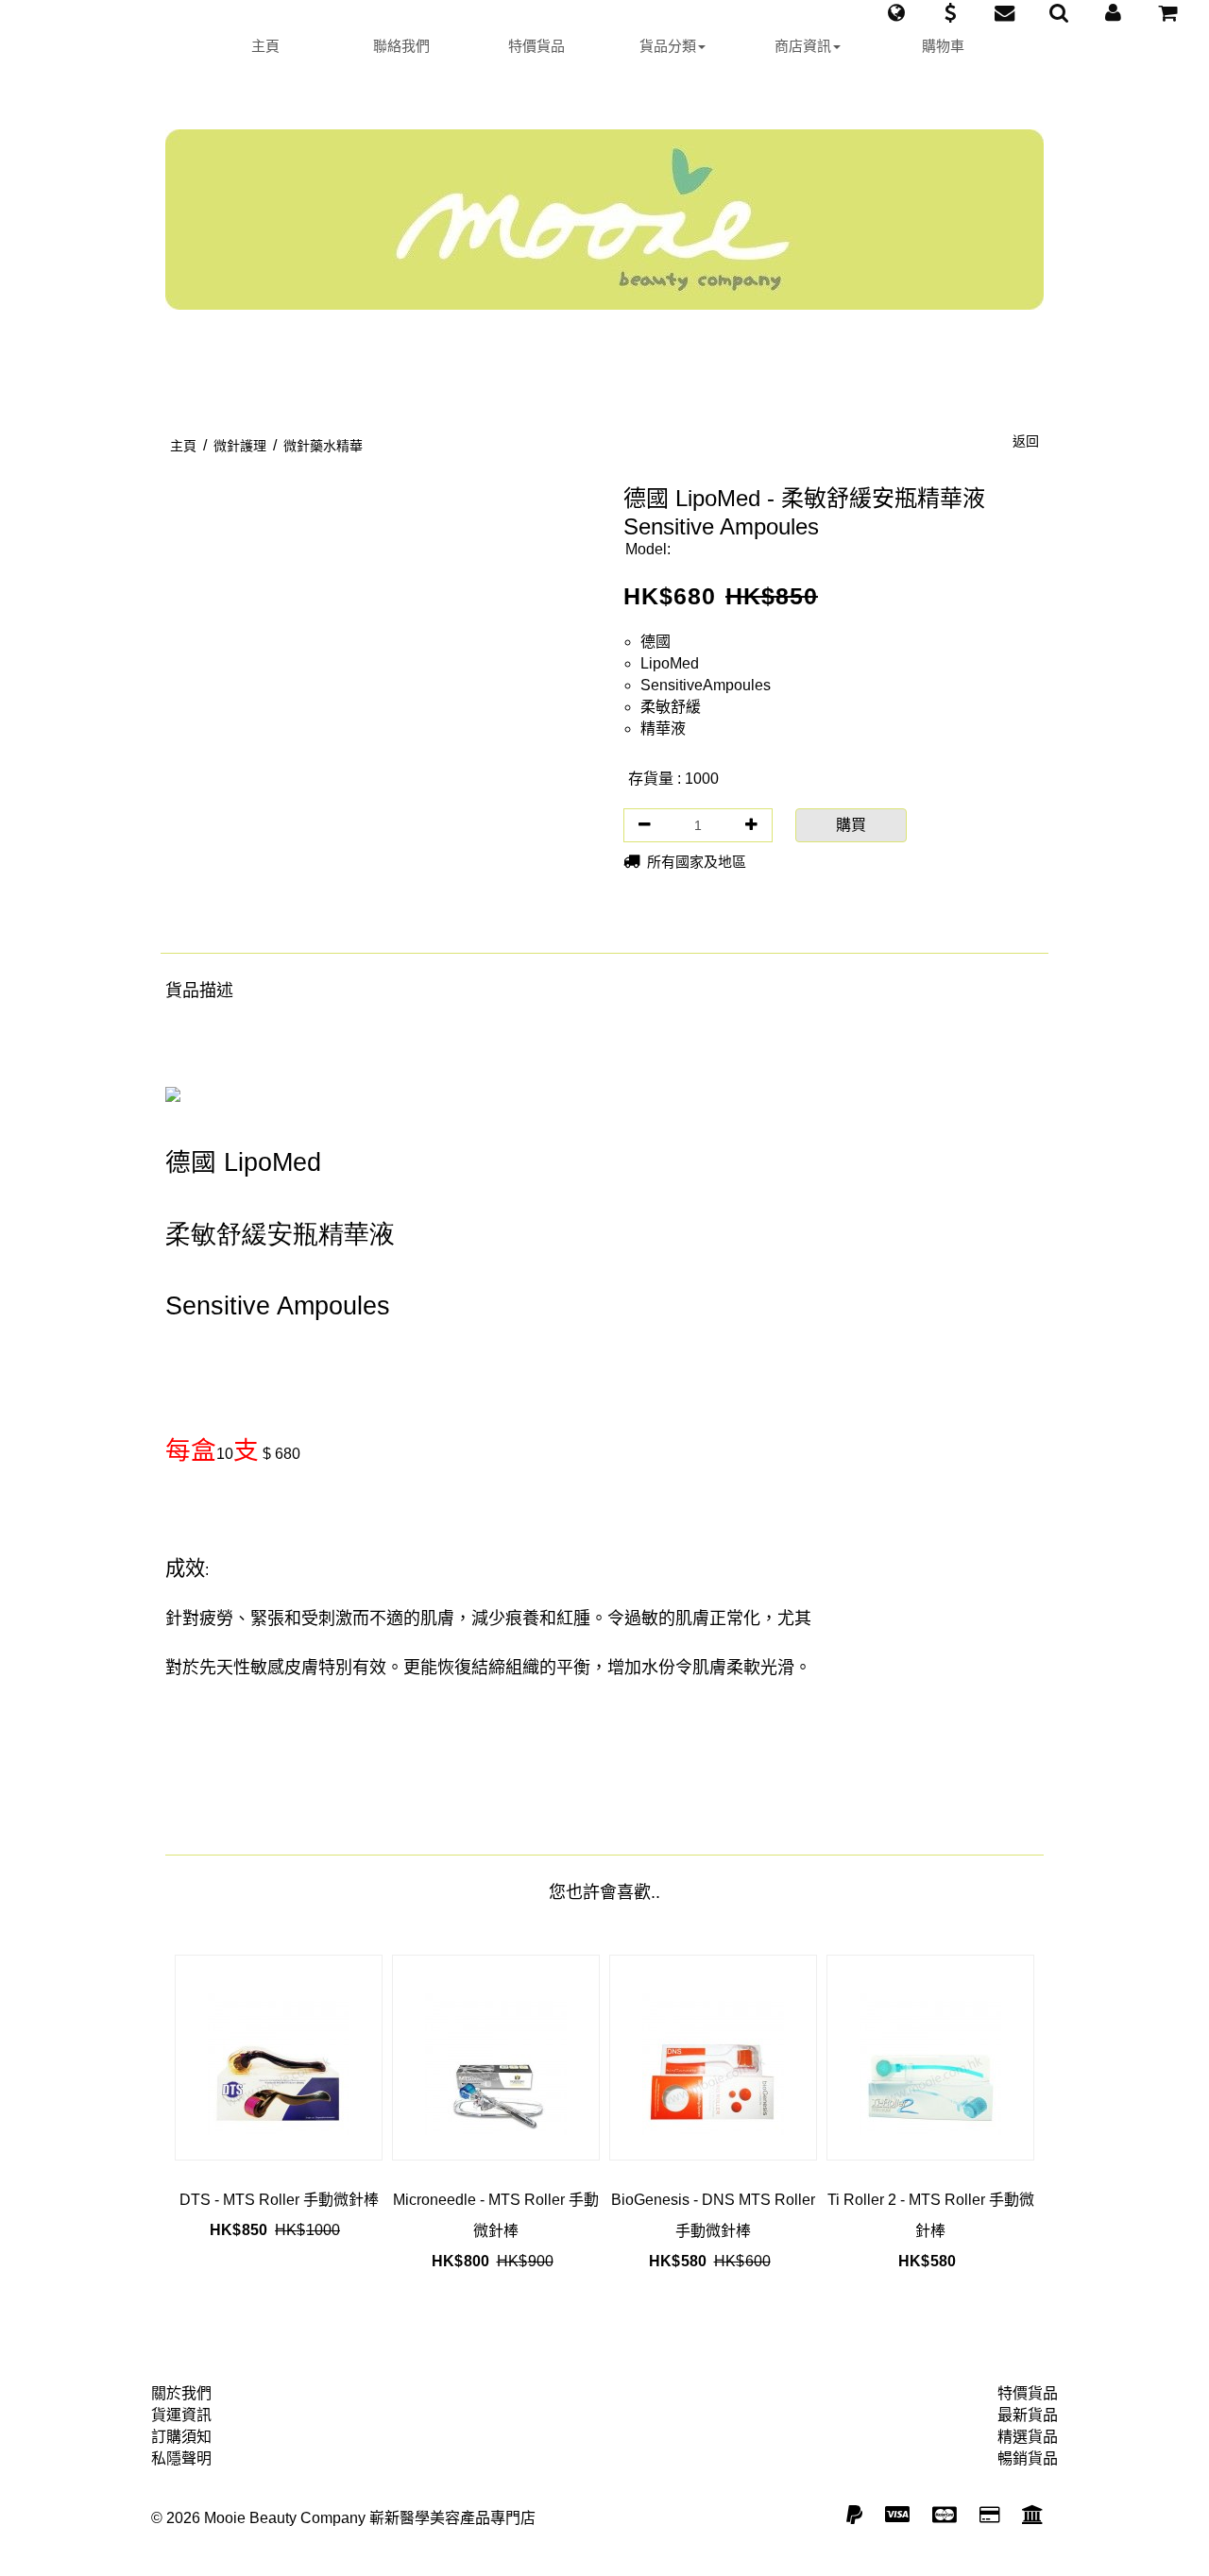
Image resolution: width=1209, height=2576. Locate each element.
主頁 (265, 46)
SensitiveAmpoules (706, 685)
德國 (656, 642)
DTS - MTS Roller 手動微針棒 (279, 2200)
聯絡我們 (401, 46)
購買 (851, 825)
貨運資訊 (181, 2415)
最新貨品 (1028, 2415)
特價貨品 (536, 46)
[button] (896, 13)
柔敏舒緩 (671, 707)
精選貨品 (1028, 2437)
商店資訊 (803, 46)
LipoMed (670, 663)
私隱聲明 (181, 2458)
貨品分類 (668, 46)
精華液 (663, 729)
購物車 (943, 46)
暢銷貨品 (1028, 2458)
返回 (1026, 441)
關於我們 (181, 2393)
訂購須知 (181, 2437)
